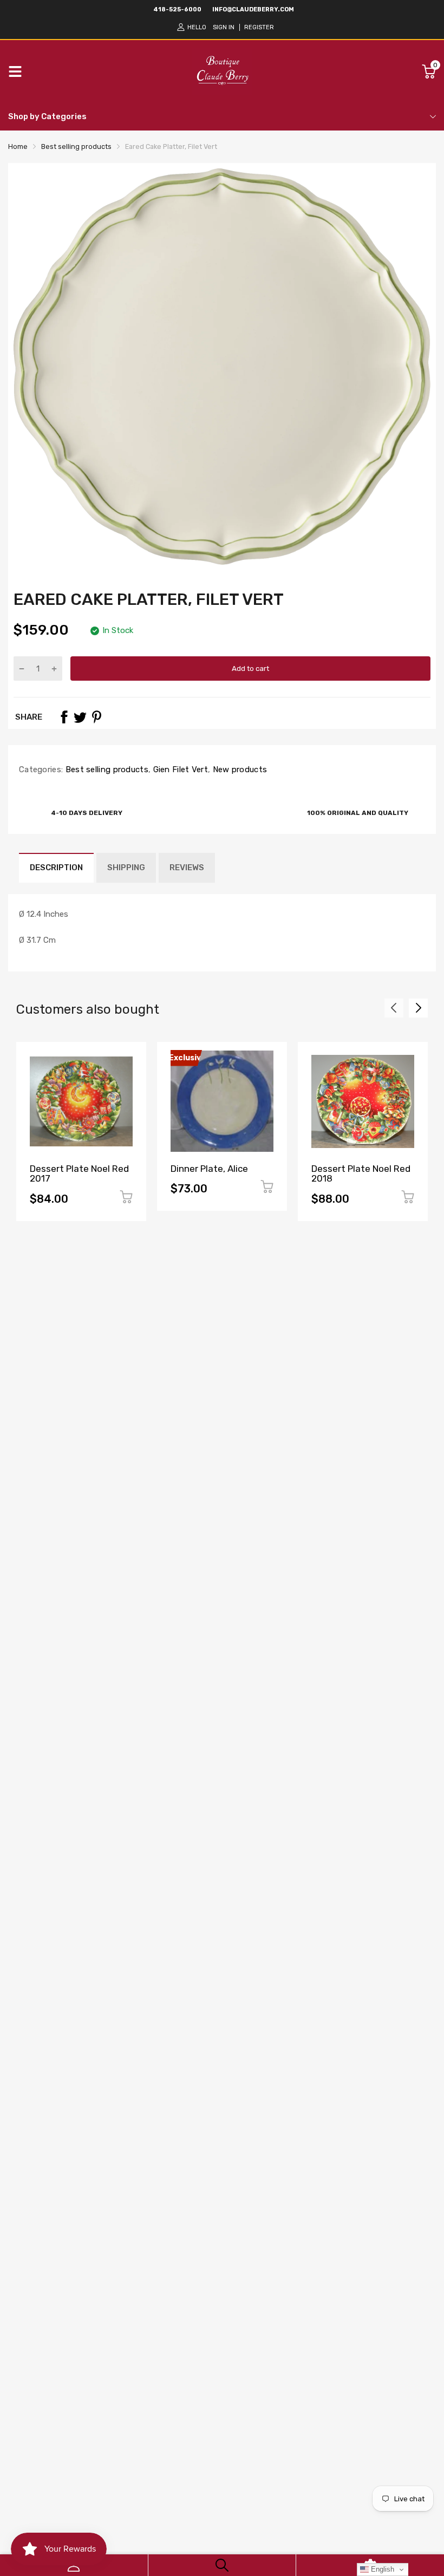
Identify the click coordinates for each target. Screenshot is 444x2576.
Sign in (224, 27)
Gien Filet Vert (179, 769)
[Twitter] (80, 717)
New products (239, 769)
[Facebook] (64, 717)
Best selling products (106, 769)
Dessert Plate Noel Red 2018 (361, 1174)
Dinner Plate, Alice (209, 1169)
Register (259, 27)
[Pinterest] (96, 717)
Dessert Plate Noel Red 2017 (79, 1174)
